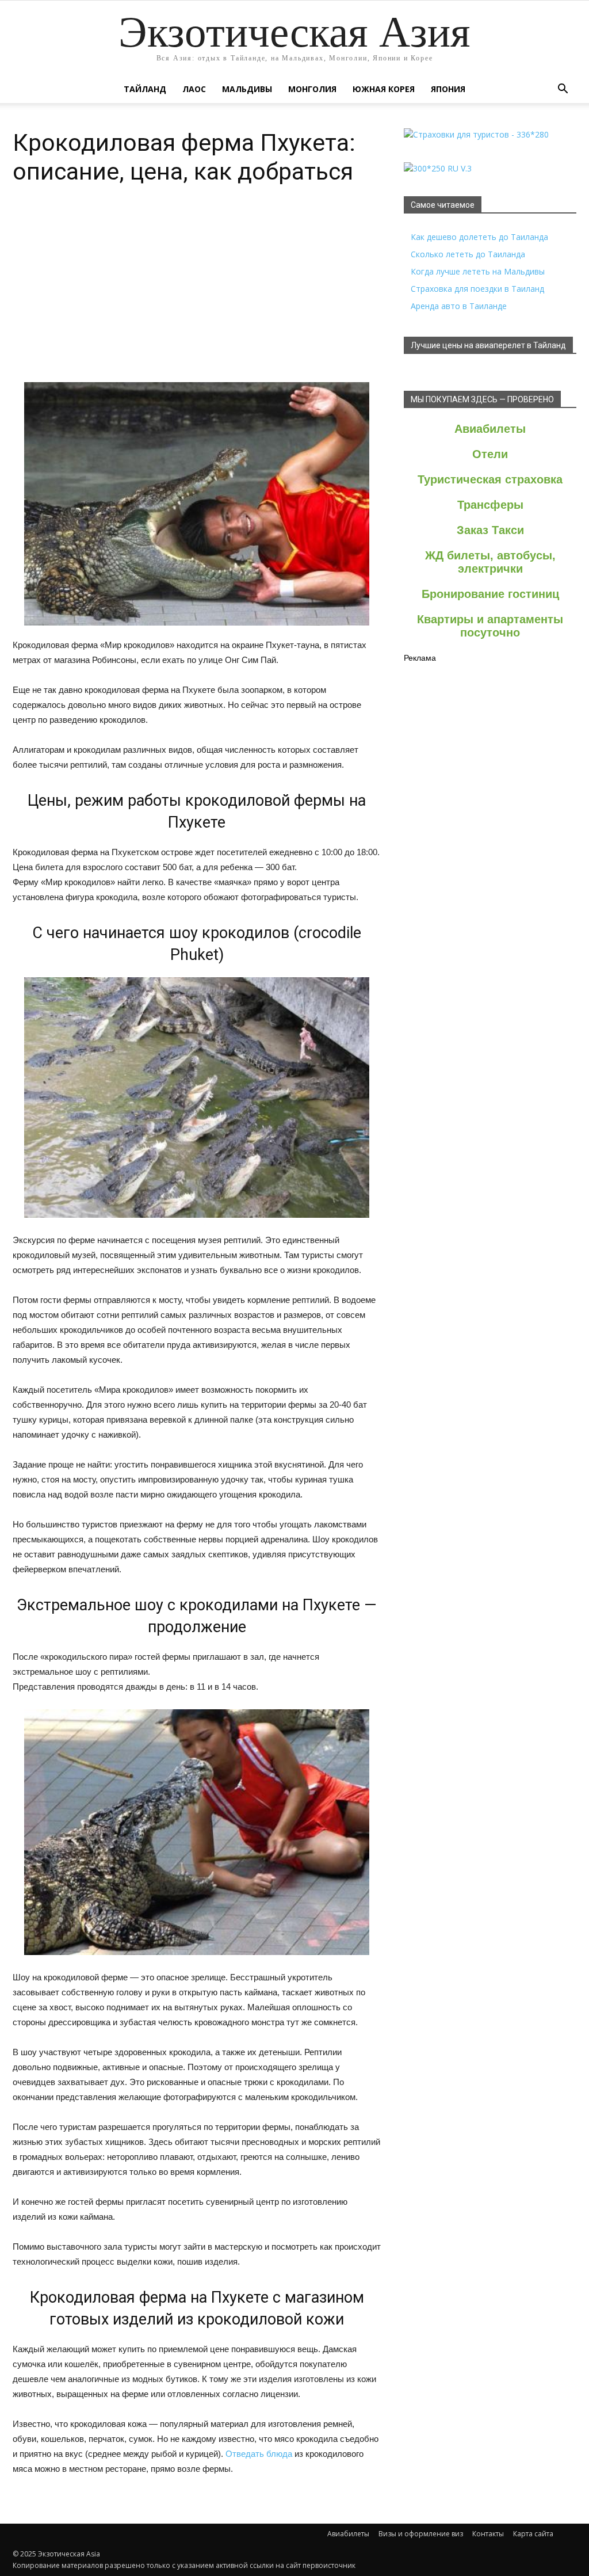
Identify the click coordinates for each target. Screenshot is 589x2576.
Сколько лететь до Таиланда (468, 254)
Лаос (194, 89)
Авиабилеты (490, 429)
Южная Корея (384, 89)
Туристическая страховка (490, 479)
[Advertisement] (197, 295)
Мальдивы (247, 89)
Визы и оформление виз (421, 2534)
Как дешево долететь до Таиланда (479, 237)
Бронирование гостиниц (490, 594)
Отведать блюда (259, 2454)
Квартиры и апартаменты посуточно (490, 626)
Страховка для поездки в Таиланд (477, 289)
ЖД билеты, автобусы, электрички (490, 562)
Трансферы (490, 505)
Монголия (312, 89)
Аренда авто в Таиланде (459, 306)
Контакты (488, 2534)
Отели (490, 454)
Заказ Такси (490, 530)
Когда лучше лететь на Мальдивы (478, 271)
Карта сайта (533, 2534)
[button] (563, 89)
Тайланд (145, 89)
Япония (448, 89)
